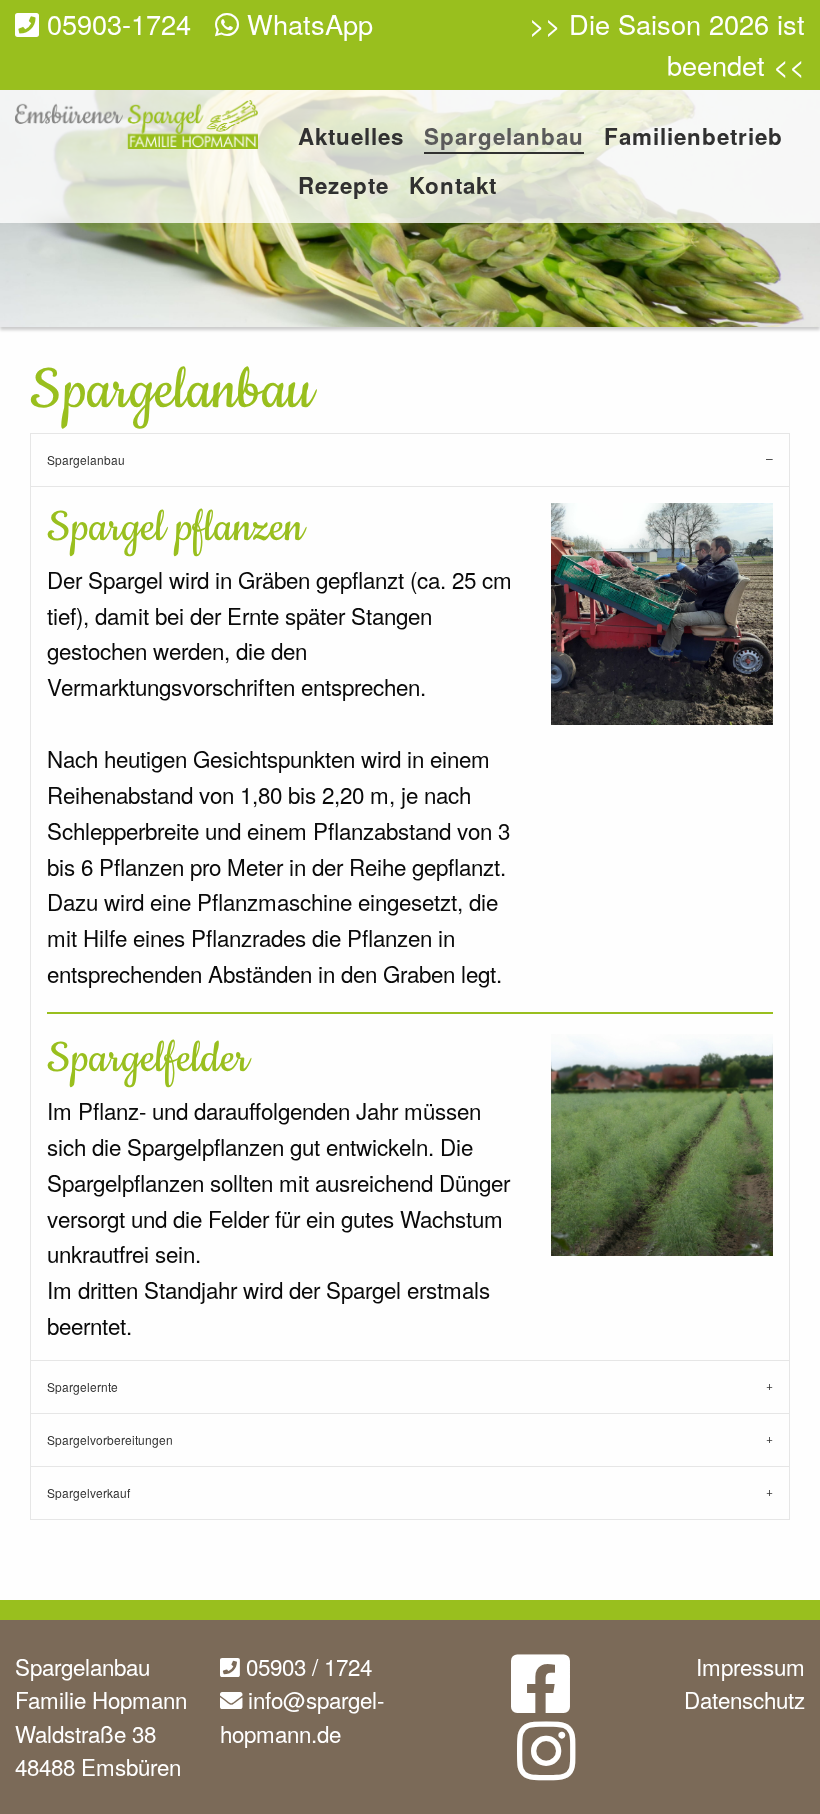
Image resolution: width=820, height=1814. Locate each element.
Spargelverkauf (88, 1492)
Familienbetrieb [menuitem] (693, 138)
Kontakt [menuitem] (453, 187)
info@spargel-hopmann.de (302, 1716)
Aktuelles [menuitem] (351, 138)
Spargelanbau (86, 459)
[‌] (540, 1699)
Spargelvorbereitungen (110, 1439)
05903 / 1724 (306, 1666)
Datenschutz (744, 1699)
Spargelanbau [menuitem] (504, 138)
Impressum (750, 1666)
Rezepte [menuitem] (343, 187)
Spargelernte (82, 1386)
